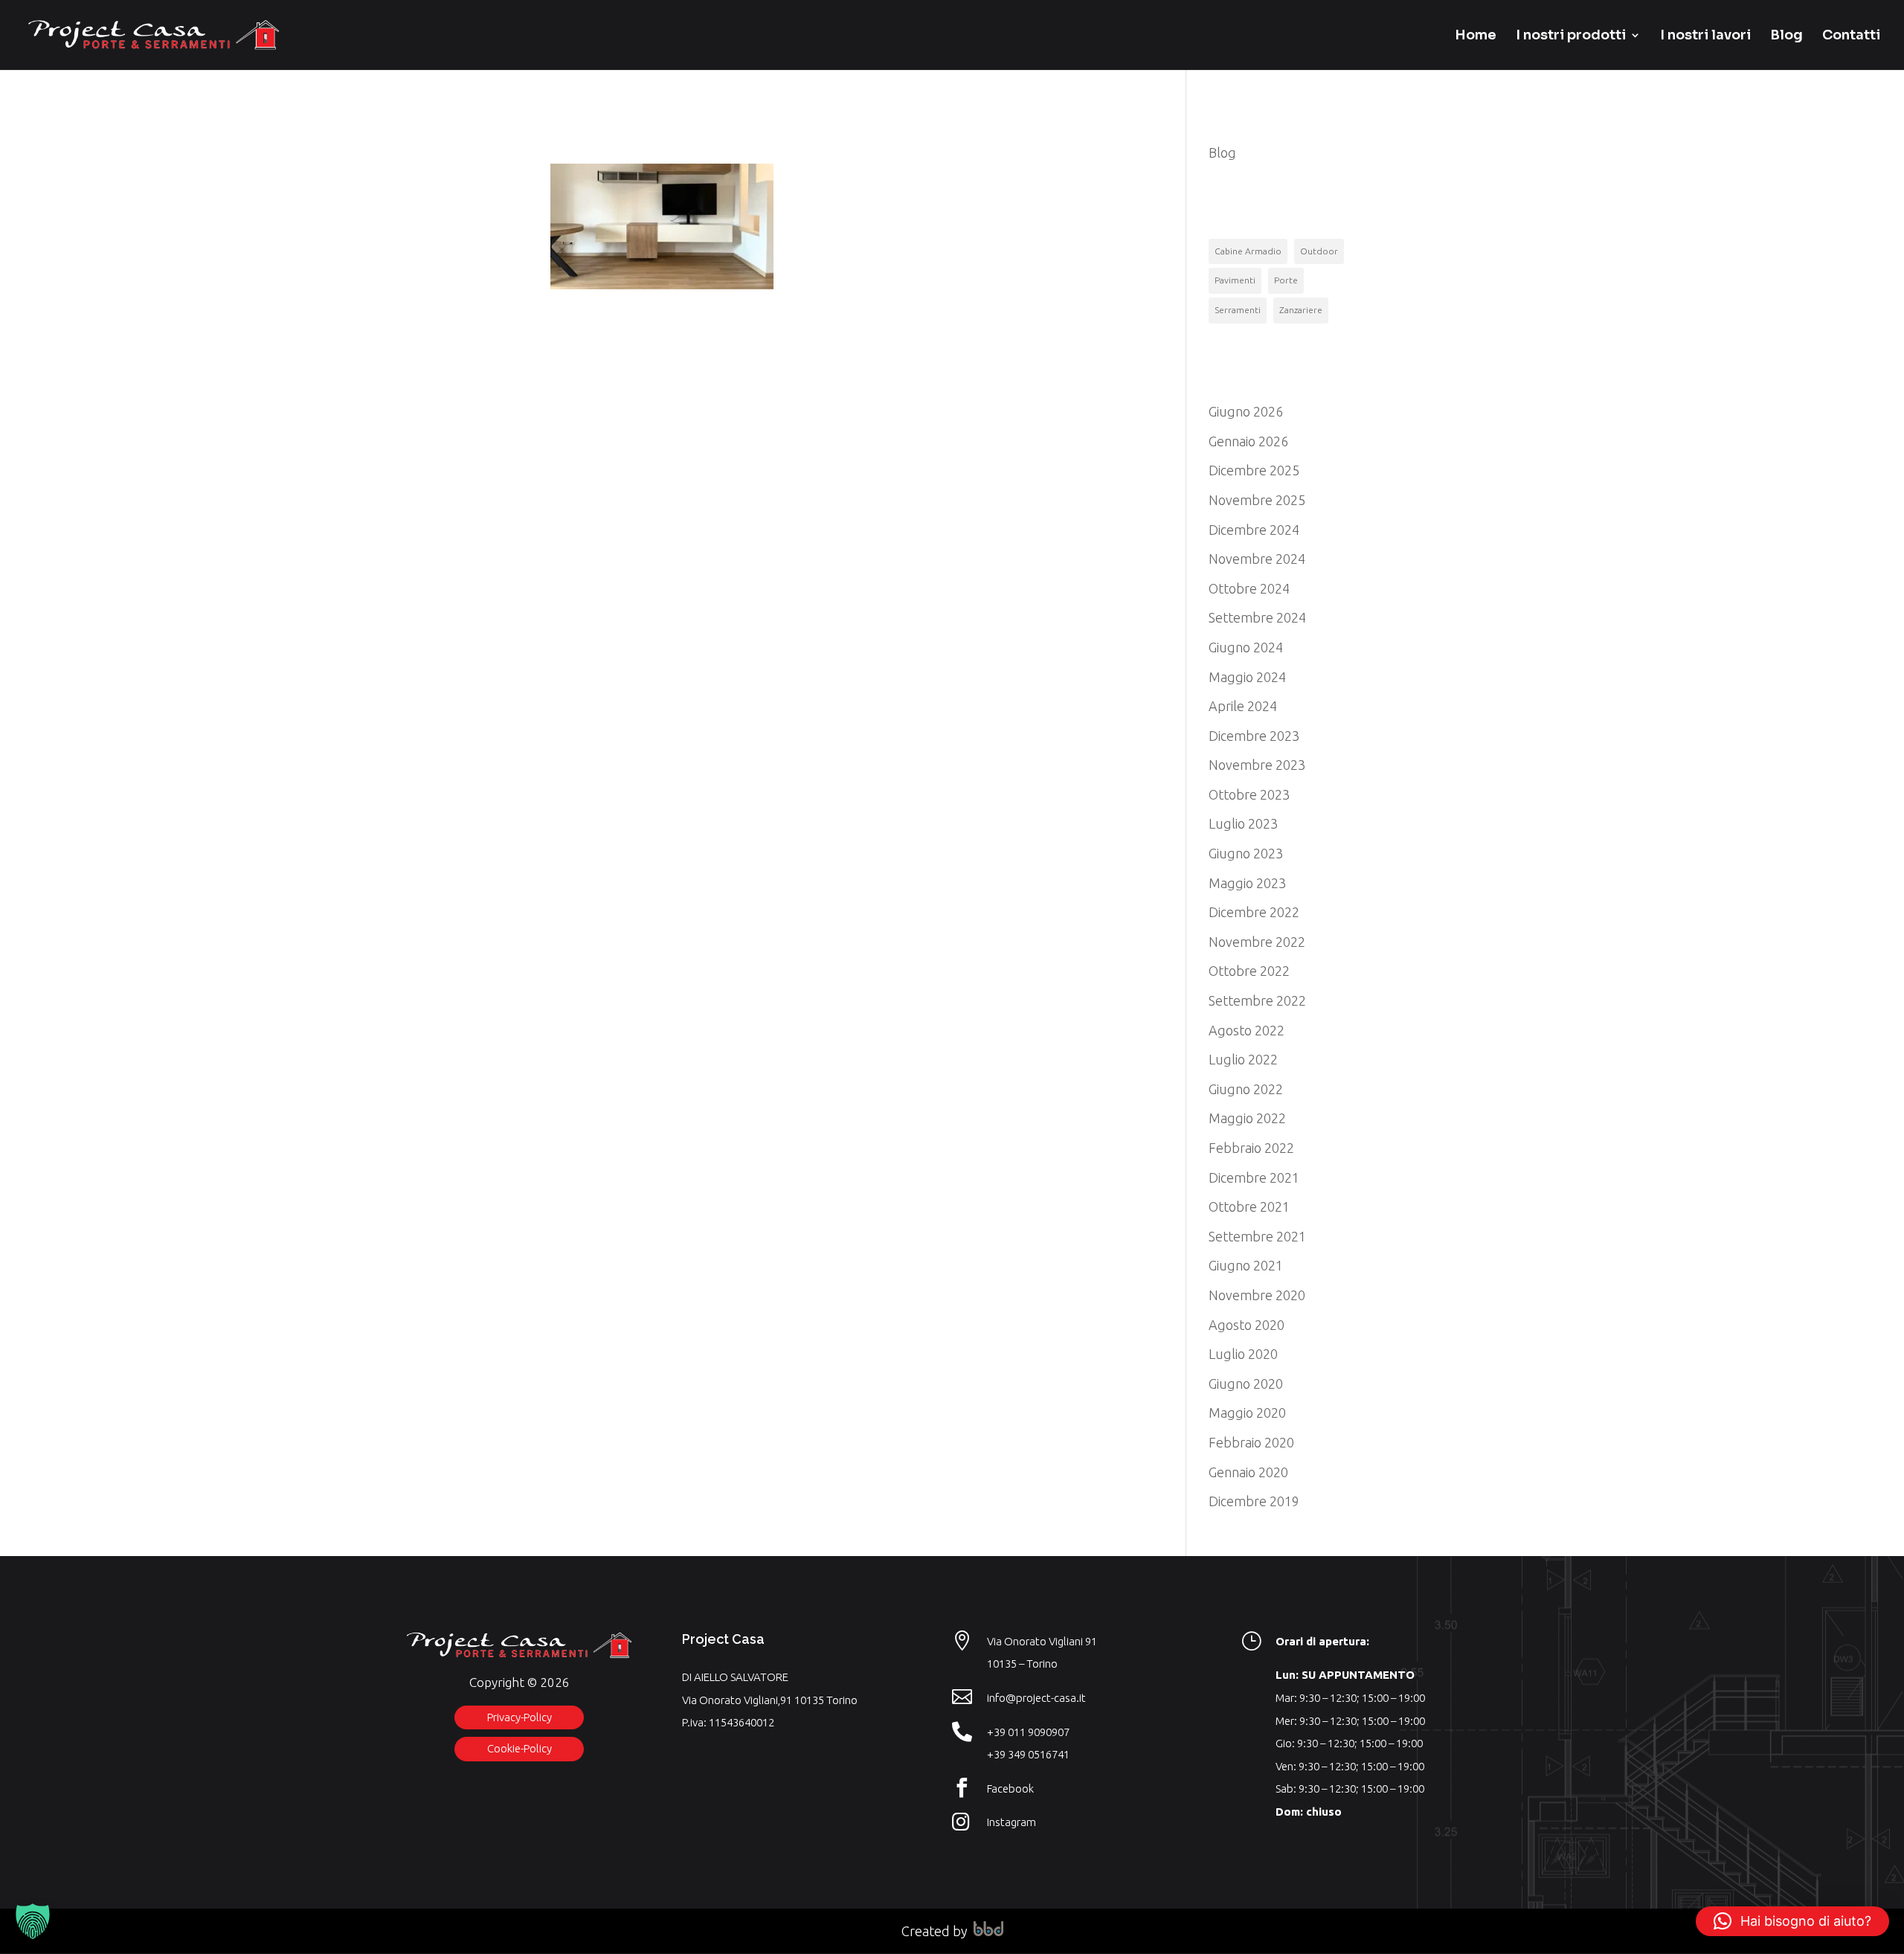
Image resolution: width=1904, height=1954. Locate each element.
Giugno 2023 (1246, 853)
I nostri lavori (1705, 36)
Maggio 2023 (1247, 883)
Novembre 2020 (1257, 1295)
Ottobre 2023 (1249, 794)
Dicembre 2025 (1254, 470)
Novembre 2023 (1257, 765)
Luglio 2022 (1243, 1059)
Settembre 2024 (1257, 617)
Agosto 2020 (1247, 1325)
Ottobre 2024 (1249, 588)
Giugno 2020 (1246, 1383)
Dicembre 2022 (1254, 912)
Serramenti (1238, 310)
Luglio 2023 (1243, 823)
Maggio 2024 (1247, 677)
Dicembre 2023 (1254, 736)
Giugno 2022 (1246, 1089)
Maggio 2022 (1247, 1118)
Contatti (1851, 36)
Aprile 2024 (1243, 706)
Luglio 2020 (1243, 1354)
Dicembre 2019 (1254, 1501)
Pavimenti (1235, 280)
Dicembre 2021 (1254, 1177)
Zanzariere (1301, 310)
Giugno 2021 (1246, 1265)
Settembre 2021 (1257, 1236)
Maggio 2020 (1247, 1413)
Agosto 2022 (1247, 1030)
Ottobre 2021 (1249, 1206)
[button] (33, 1921)
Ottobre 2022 (1249, 971)
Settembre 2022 (1257, 1000)
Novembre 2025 (1257, 500)
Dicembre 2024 (1254, 530)
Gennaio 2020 (1248, 1472)
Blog (1786, 36)
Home (1476, 36)
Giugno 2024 (1246, 647)
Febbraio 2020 (1251, 1442)
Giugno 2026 (1246, 411)
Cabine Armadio (1248, 251)
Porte (1286, 280)
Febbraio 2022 (1251, 1148)
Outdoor (1319, 251)
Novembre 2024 (1257, 559)
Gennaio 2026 (1248, 441)
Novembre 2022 (1257, 942)
